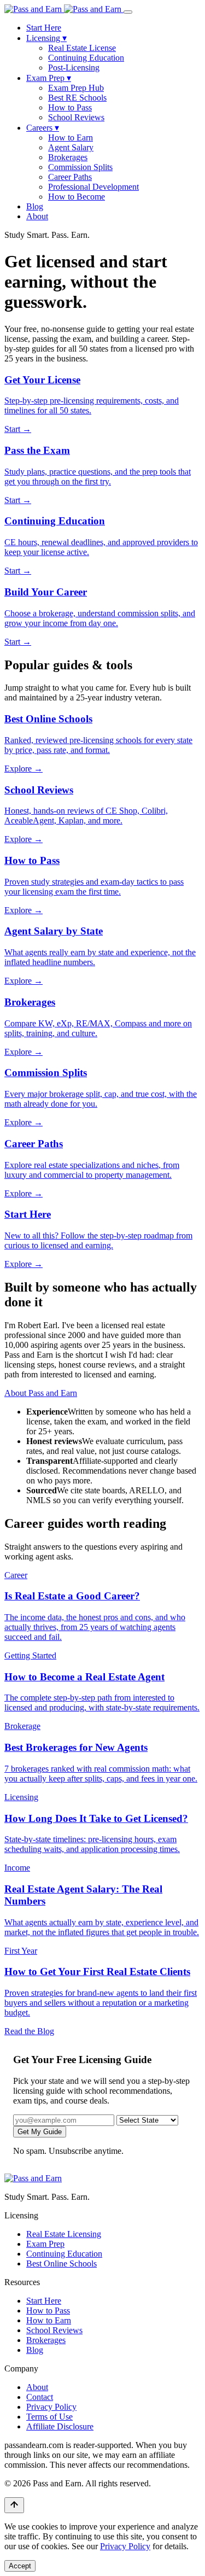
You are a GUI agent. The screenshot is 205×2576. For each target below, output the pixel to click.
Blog (35, 206)
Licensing (46, 38)
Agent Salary (71, 147)
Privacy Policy (51, 2407)
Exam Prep (49, 78)
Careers (43, 128)
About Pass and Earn (41, 1393)
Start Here (44, 28)
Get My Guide (40, 2132)
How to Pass (70, 107)
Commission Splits (80, 167)
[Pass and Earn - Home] (64, 9)
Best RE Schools (77, 98)
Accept (20, 2566)
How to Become (77, 197)
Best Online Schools (61, 2264)
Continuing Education (86, 58)
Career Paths (70, 177)
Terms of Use (49, 2417)
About (37, 216)
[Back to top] (14, 2505)
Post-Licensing (74, 68)
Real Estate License (82, 48)
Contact (40, 2397)
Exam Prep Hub (76, 88)
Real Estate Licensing (64, 2234)
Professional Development (93, 187)
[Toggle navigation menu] (128, 12)
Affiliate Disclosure (60, 2426)
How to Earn (71, 138)
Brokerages (68, 157)
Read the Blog (29, 2031)
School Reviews (76, 117)
